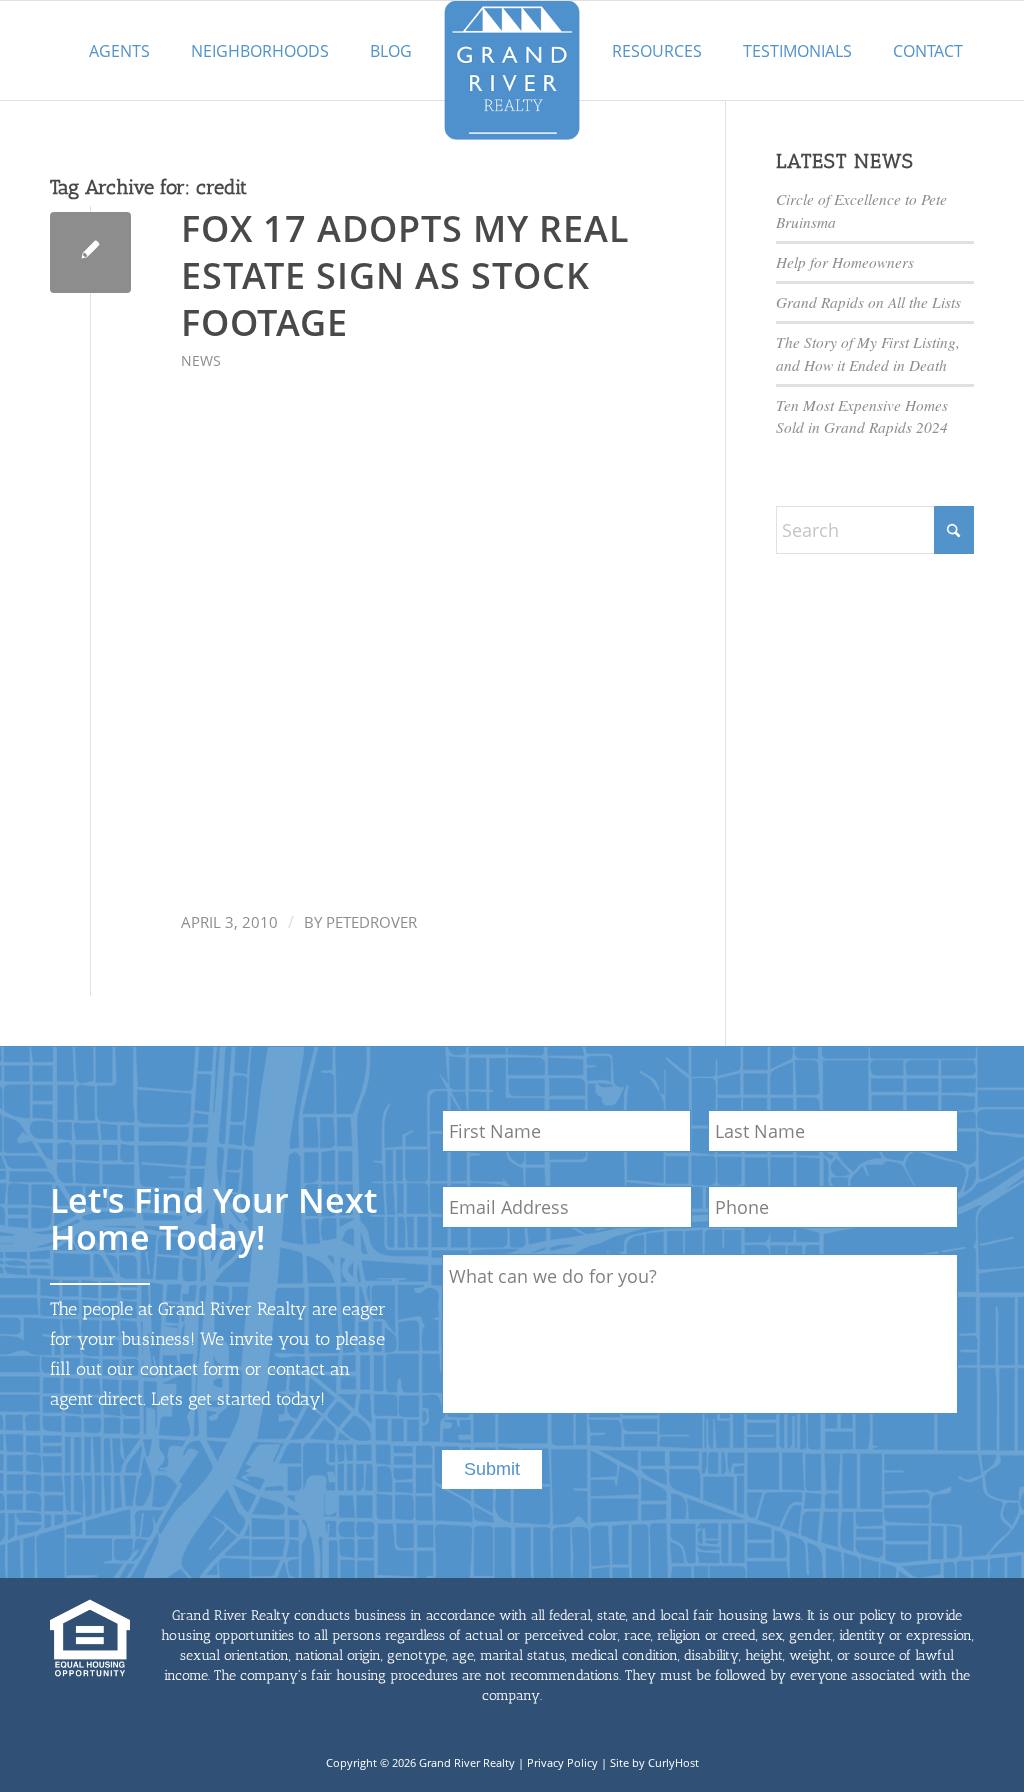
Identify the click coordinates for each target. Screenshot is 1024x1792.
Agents (119, 51)
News (201, 360)
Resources (657, 51)
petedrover (371, 922)
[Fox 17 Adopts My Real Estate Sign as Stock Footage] (90, 252)
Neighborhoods (260, 51)
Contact (928, 51)
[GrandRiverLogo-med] (512, 70)
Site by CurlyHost (654, 1762)
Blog (391, 51)
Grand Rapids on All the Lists (868, 302)
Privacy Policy (562, 1762)
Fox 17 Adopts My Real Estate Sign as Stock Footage (405, 275)
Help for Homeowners (845, 262)
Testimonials (797, 51)
